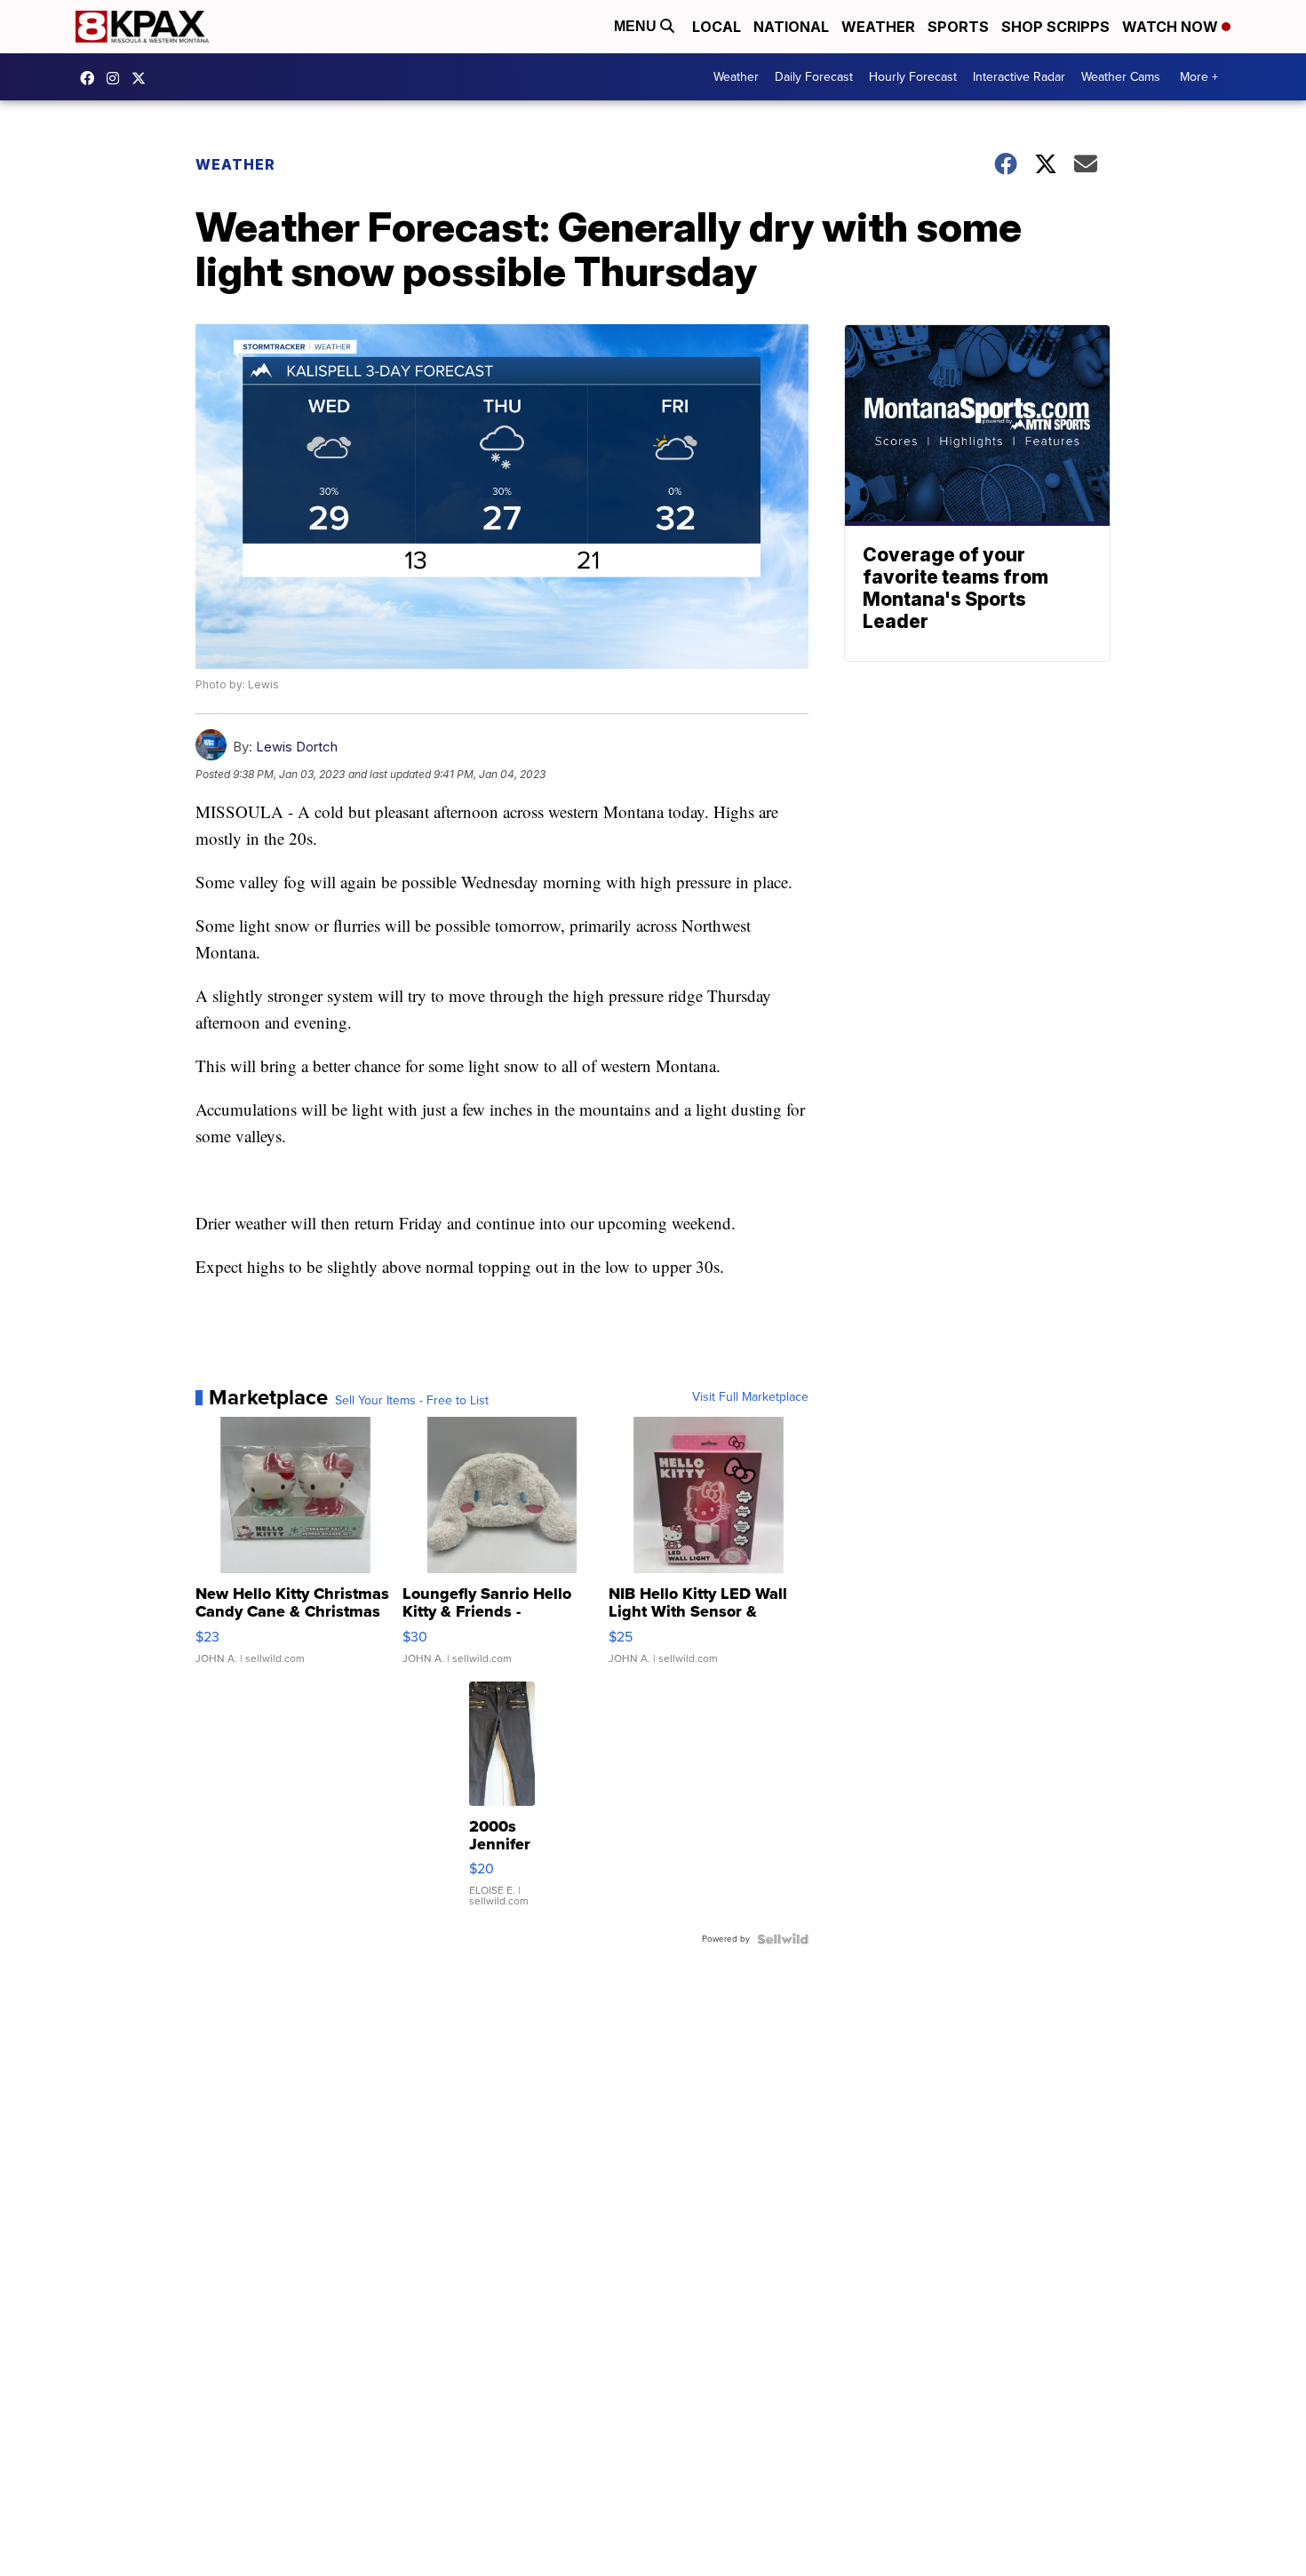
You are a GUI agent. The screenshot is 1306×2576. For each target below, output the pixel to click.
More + (1199, 77)
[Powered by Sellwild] (783, 1939)
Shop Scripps (1055, 27)
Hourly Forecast (913, 77)
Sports (958, 27)
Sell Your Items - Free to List (412, 1401)
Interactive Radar (1019, 77)
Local (717, 27)
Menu (637, 26)
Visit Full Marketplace (750, 1397)
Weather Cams (1121, 77)
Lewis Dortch (297, 747)
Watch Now (1172, 27)
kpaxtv (92, 78)
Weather (878, 27)
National (791, 27)
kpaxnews (143, 78)
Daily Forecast (814, 77)
